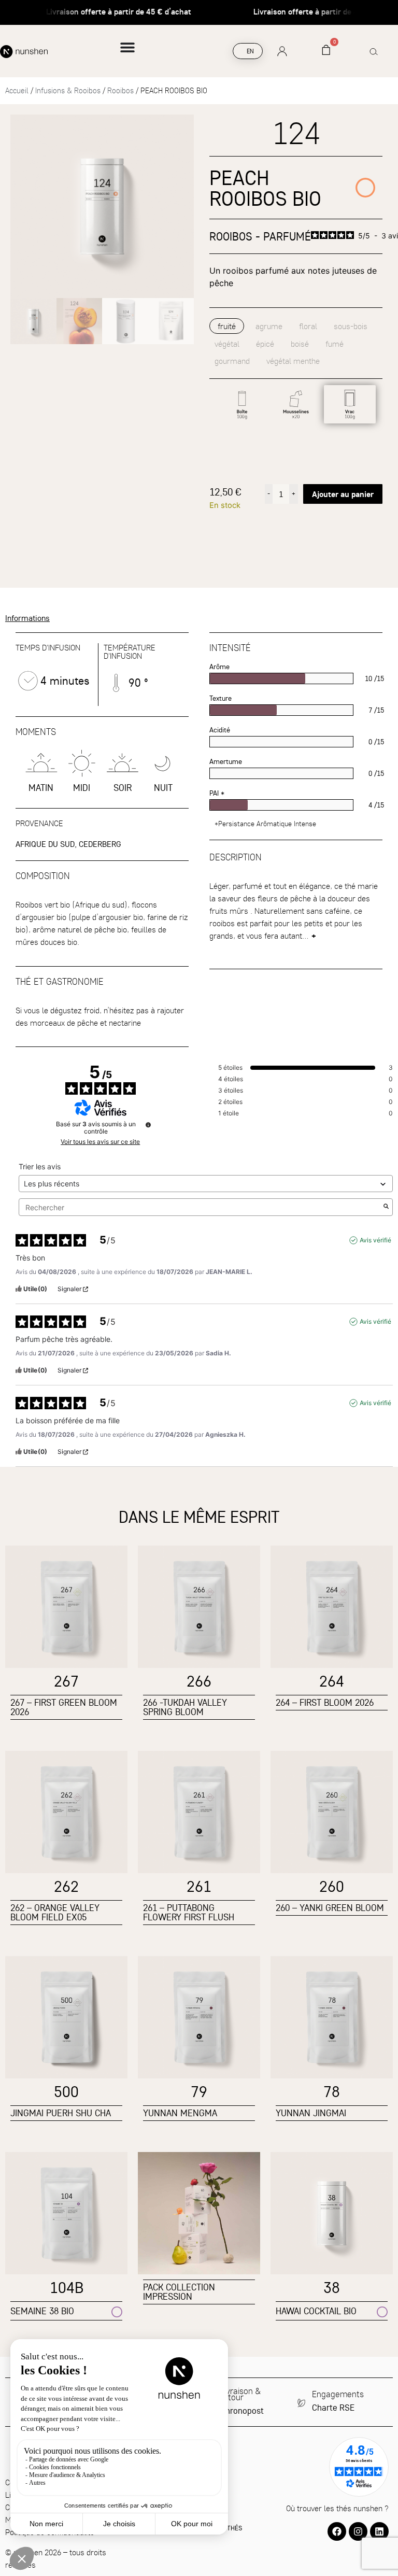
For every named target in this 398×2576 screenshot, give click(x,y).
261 (199, 1886)
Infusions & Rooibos (68, 90)
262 (66, 1886)
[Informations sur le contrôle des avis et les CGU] (148, 1125)
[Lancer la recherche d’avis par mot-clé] (386, 1207)
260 (332, 1886)
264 (332, 1681)
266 (199, 1681)
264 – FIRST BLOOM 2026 (325, 1702)
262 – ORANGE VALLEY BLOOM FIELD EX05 (55, 1912)
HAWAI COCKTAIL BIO (316, 2311)
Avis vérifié (375, 1240)
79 (199, 2091)
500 (66, 2091)
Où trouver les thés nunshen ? (337, 2508)
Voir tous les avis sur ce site (100, 1142)
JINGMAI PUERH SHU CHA (61, 2113)
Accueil (17, 90)
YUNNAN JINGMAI (311, 2113)
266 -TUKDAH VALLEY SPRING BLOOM (185, 1707)
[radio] (242, 404)
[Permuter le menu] (127, 51)
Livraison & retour (240, 2394)
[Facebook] (337, 2531)
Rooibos (120, 90)
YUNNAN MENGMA (180, 2113)
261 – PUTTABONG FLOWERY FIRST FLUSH (189, 1912)
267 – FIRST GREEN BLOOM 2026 (64, 1707)
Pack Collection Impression (179, 2292)
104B (67, 2287)
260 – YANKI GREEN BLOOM (330, 1908)
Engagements (338, 2394)
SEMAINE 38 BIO (42, 2311)
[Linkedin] (379, 2531)
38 (332, 2287)
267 (66, 1681)
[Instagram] (358, 2531)
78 (332, 2091)
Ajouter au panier (343, 494)
